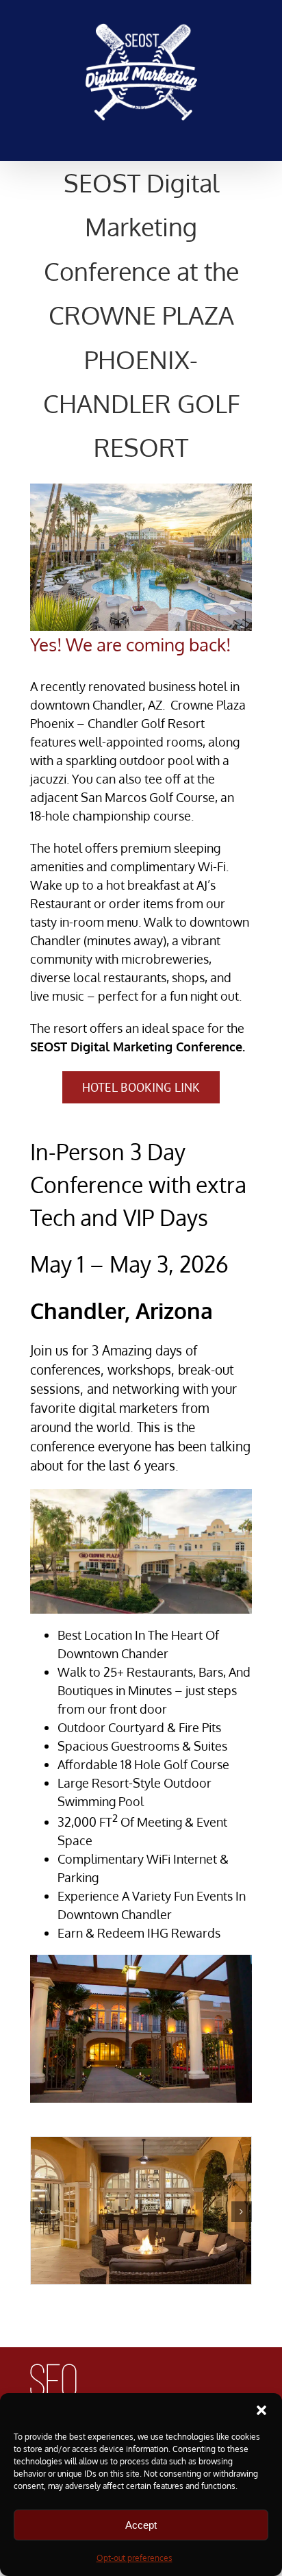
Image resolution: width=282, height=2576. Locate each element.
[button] (261, 2410)
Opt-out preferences (134, 2558)
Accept (141, 2525)
